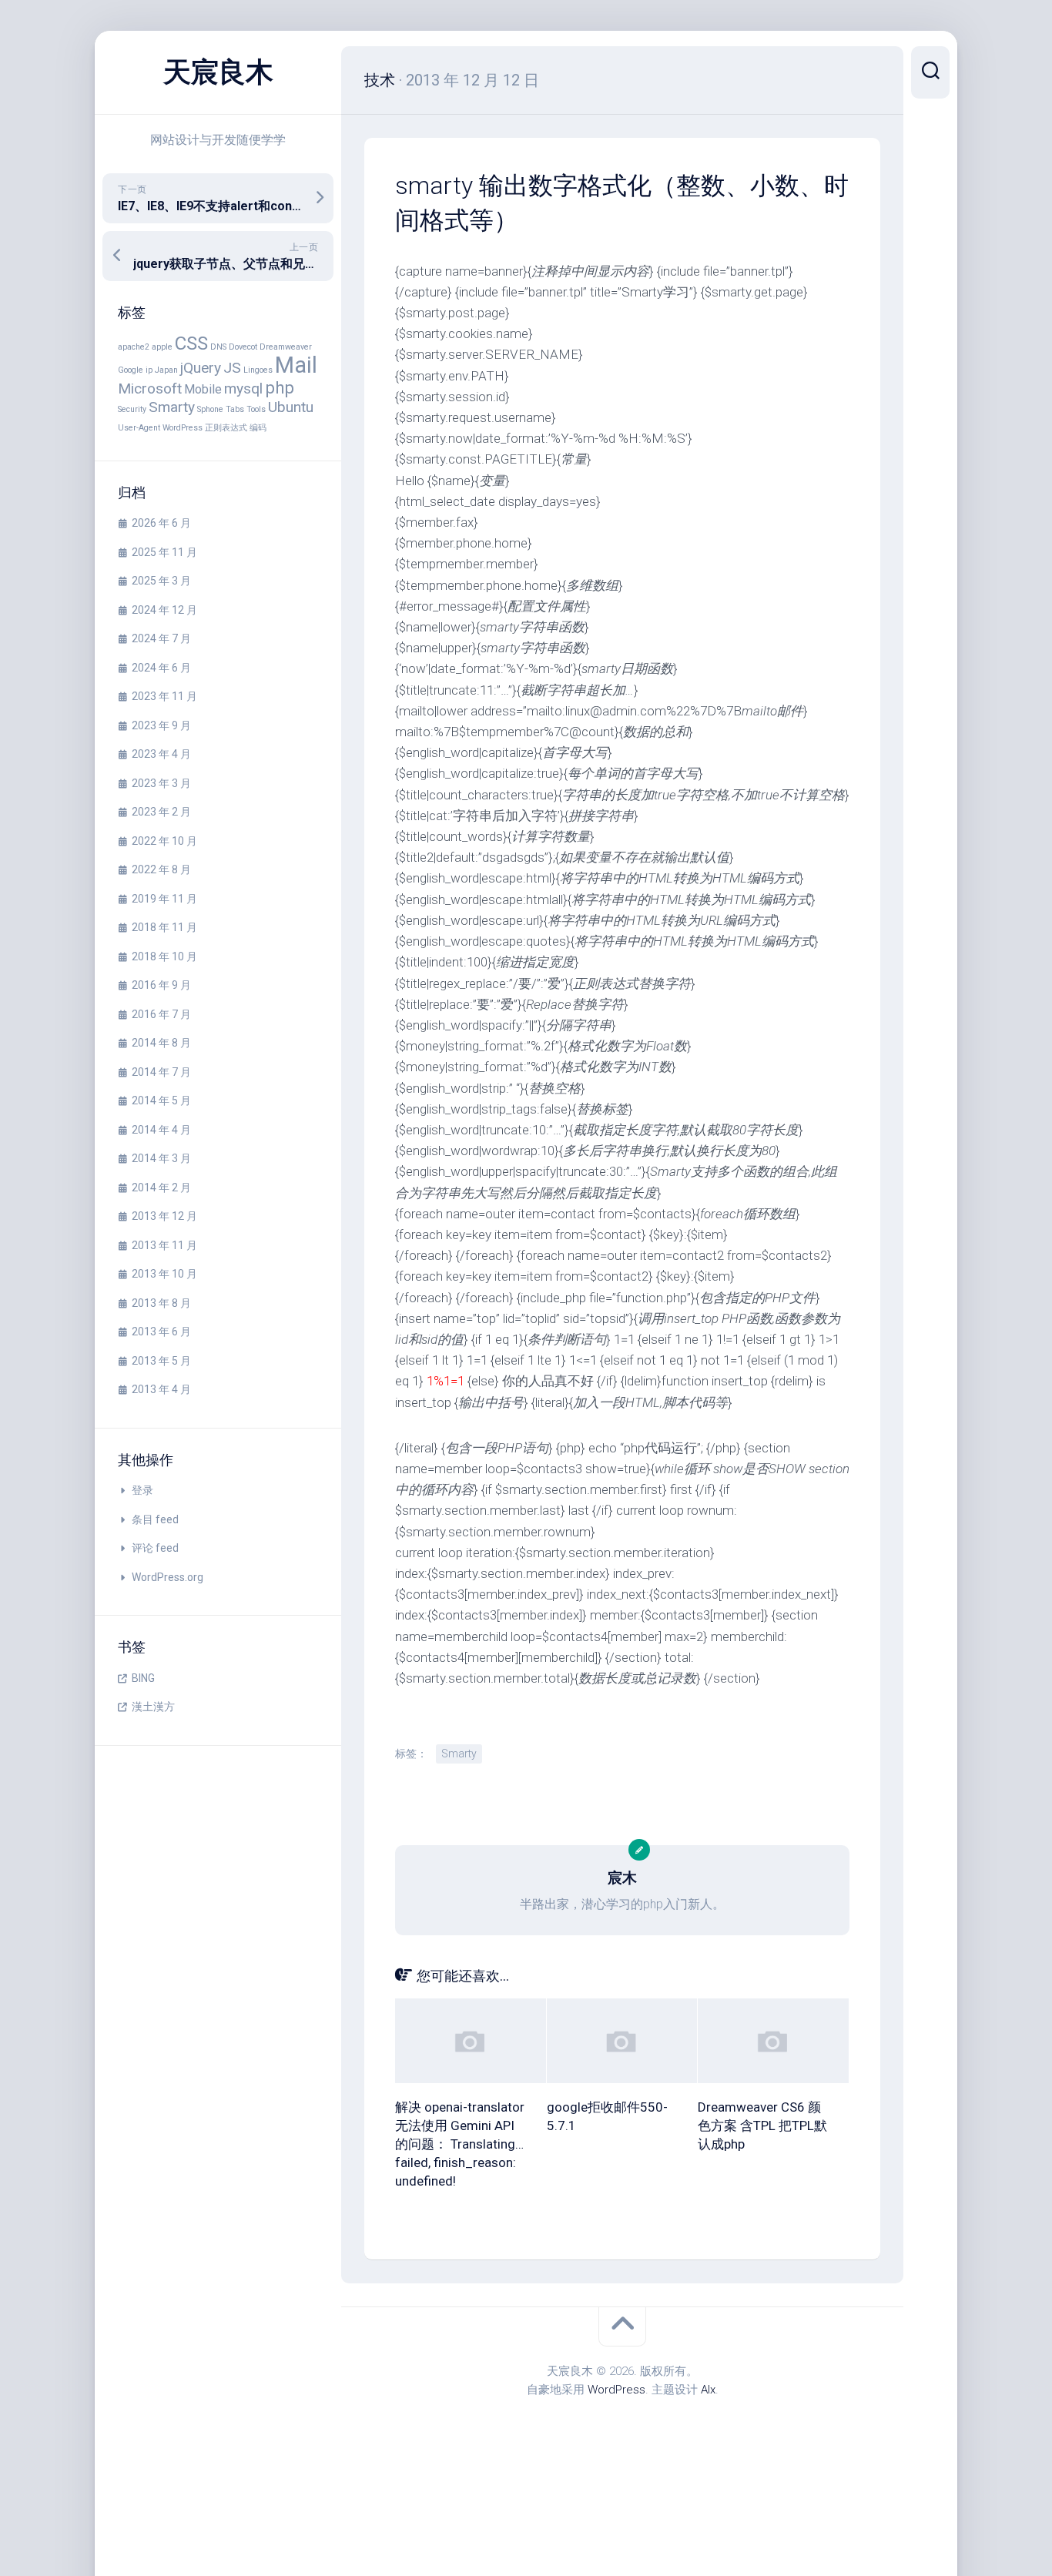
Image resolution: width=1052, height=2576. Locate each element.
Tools (256, 409)
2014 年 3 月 (161, 1158)
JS (232, 368)
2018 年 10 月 (164, 956)
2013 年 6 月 (161, 1332)
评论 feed (155, 1548)
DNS (218, 347)
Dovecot (243, 347)
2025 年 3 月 (161, 581)
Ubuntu (291, 407)
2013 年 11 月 (164, 1245)
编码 (258, 428)
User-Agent (139, 428)
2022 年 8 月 (161, 869)
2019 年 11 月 (164, 899)
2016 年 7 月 (161, 1014)
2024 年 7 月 (161, 638)
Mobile (203, 389)
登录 (142, 1490)
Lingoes (258, 370)
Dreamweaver (286, 347)
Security (132, 409)
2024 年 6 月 (161, 668)
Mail (296, 365)
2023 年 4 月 (161, 754)
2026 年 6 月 (161, 523)
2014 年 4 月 (161, 1130)
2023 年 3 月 (161, 783)
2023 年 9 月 (161, 725)
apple (162, 347)
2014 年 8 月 (161, 1043)
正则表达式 (226, 428)
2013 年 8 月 (161, 1303)
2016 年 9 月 (161, 985)
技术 (380, 80)
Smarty (172, 407)
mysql (243, 389)
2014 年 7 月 (161, 1072)
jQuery (201, 368)
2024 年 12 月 (164, 610)
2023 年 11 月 (164, 696)
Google (131, 370)
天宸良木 (218, 72)
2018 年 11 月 (164, 927)
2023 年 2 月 (161, 812)
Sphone (210, 409)
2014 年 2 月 (161, 1188)
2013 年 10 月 (164, 1274)
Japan (166, 370)
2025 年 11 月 (164, 552)
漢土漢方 (153, 1707)
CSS (191, 343)
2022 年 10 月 (164, 841)
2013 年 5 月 (161, 1361)
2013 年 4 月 (161, 1389)
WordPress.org (168, 1577)
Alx (708, 2390)
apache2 (134, 347)
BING (143, 1678)
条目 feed (155, 1519)
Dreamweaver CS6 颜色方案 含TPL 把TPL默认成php (762, 2125)
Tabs (235, 409)
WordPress (183, 428)
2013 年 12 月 (164, 1216)
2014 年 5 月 (161, 1100)
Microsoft (150, 389)
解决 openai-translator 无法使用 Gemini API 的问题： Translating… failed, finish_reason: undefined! (460, 2144)
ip (149, 370)
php (280, 387)
